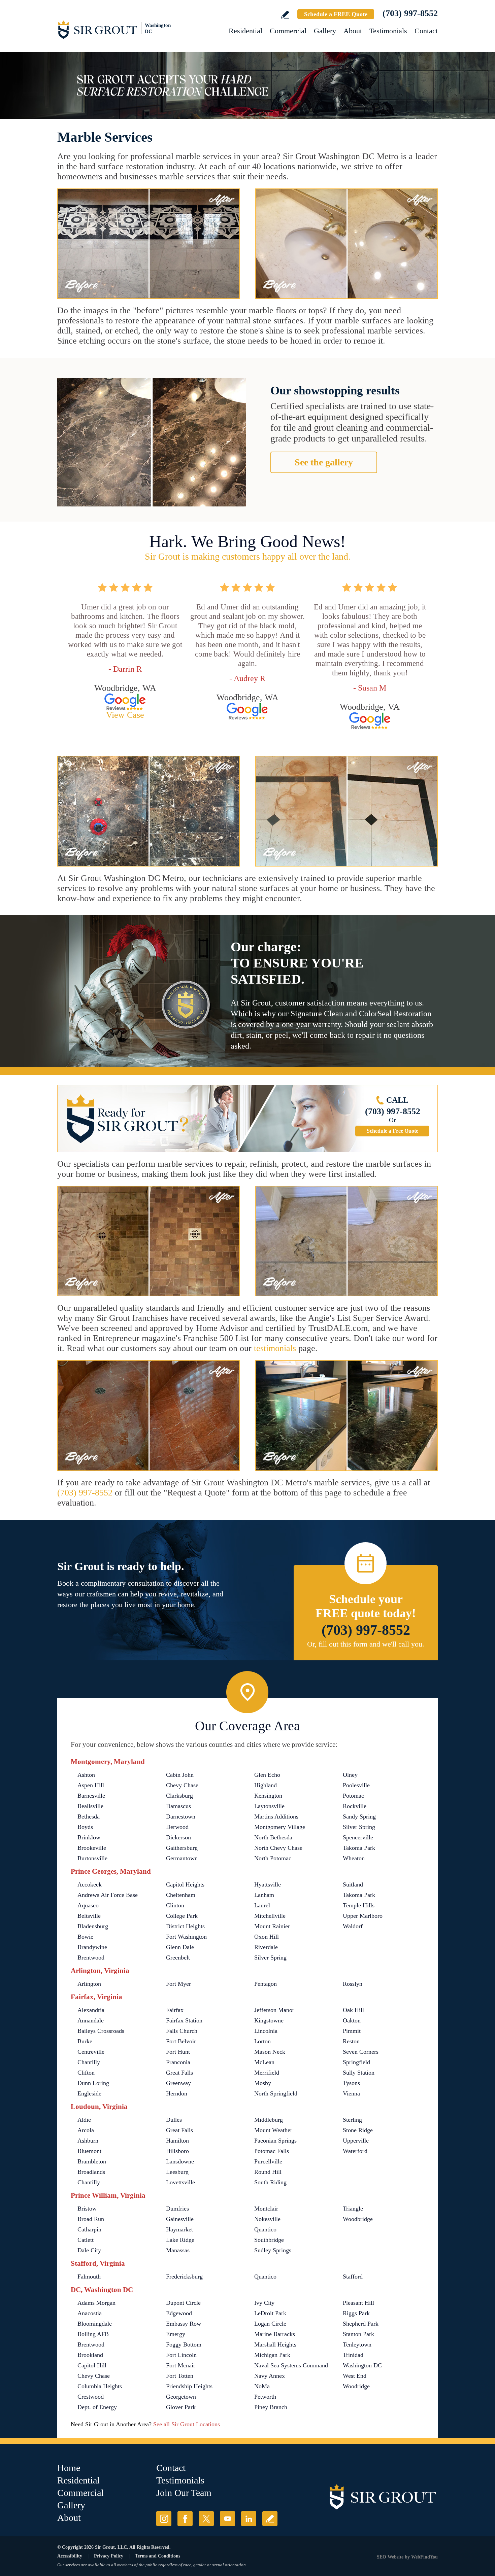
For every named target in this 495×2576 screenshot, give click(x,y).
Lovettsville (180, 2182)
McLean (264, 2062)
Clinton (175, 1905)
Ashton (86, 1775)
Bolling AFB (93, 2334)
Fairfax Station (184, 2020)
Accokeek (90, 1884)
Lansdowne (180, 2161)
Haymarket (179, 2229)
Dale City (89, 2250)
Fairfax (175, 2010)
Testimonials (388, 31)
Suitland (353, 1884)
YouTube (227, 2519)
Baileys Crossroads (101, 2031)
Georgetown (181, 2397)
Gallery (325, 31)
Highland (266, 1785)
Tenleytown (357, 2344)
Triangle (353, 2209)
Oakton (352, 2020)
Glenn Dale (180, 1947)
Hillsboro (177, 2151)
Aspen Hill (91, 1785)
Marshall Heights (275, 2344)
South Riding (270, 2182)
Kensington (268, 1796)
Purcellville (268, 2161)
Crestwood (91, 2397)
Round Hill (268, 2172)
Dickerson (178, 1837)
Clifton (86, 2073)
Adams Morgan (96, 2303)
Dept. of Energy (97, 2407)
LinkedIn (249, 2519)
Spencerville (358, 1837)
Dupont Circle (183, 2303)
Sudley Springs (273, 2250)
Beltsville (89, 1916)
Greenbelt (178, 1957)
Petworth (265, 2397)
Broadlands (91, 2172)
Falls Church (182, 2031)
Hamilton (177, 2141)
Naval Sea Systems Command (291, 2365)
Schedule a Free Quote (392, 1131)
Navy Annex (270, 2376)
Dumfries (177, 2209)
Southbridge (269, 2240)
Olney (350, 1775)
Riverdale (266, 1947)
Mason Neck (270, 2052)
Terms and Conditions (158, 2556)
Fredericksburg (184, 2277)
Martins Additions (276, 1816)
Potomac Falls (272, 2151)
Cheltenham (181, 1895)
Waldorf (353, 1926)
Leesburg (177, 2172)
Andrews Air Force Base (108, 1895)
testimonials (275, 1348)
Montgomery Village (280, 1827)
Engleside (89, 2093)
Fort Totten (180, 2376)
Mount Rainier (272, 1926)
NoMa (262, 2386)
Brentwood (91, 1957)
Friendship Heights (189, 2386)
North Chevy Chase (278, 1848)
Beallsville (90, 1806)
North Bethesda (273, 1837)
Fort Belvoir (181, 2041)
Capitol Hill (92, 2365)
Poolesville (356, 1785)
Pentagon (266, 1984)
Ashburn (88, 2141)
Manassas (178, 2250)
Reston (351, 2041)
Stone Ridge (358, 2130)
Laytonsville (269, 1806)
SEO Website (390, 2557)
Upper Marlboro (363, 1916)
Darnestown (181, 1816)
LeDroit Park (270, 2313)
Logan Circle (270, 2324)
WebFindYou (424, 2557)
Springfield (356, 2062)
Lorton (262, 2041)
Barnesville (91, 1796)
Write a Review (285, 15)
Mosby (263, 2083)
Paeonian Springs (275, 2141)
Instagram (164, 2519)
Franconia (178, 2062)
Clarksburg (179, 1796)
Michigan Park (272, 2355)
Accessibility (70, 2556)
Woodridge (356, 2386)
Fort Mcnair (181, 2365)
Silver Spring (359, 1827)
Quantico (265, 2229)
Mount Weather (273, 2130)
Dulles (174, 2120)
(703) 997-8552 (410, 13)
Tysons (351, 2083)
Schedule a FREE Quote (336, 14)
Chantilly (89, 2062)
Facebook (185, 2519)
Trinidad (353, 2355)
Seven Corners (361, 2052)
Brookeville (92, 1848)
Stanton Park (358, 2334)
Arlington (89, 1984)
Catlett (86, 2240)
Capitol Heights (185, 1884)
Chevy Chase (182, 1785)
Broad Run (91, 2219)
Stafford (353, 2277)
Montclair (266, 2209)
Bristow (87, 2209)
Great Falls (179, 2073)
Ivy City (264, 2303)
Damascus (178, 1806)
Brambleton (92, 2161)
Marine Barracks (275, 2334)
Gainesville (180, 2219)
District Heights (185, 1926)
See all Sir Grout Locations (187, 2424)
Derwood (177, 1827)
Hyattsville (268, 1884)
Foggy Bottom (184, 2344)
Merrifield (267, 2073)
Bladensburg (93, 1926)
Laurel (262, 1905)
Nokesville (267, 2219)
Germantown (182, 1858)
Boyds (85, 1827)
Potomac (353, 1796)
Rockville (355, 1806)
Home (69, 2468)
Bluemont (89, 2151)
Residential (245, 31)
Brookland (90, 2355)
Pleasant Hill (358, 2303)
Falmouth (89, 2277)
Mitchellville (270, 1916)
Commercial (288, 31)
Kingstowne (269, 2020)
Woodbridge (358, 2219)
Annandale (91, 2020)
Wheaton (354, 1858)
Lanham (264, 1895)
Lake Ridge (180, 2240)
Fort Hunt (178, 2052)
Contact (426, 31)
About (353, 31)
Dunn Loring (93, 2083)
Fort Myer (178, 1984)
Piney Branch (271, 2407)
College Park (182, 1916)
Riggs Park (356, 2313)
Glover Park (181, 2407)
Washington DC (362, 2365)
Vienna (351, 2093)
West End (355, 2376)
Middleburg (269, 2120)
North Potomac (273, 1858)
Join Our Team (184, 2493)
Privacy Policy (109, 2556)
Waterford (355, 2151)
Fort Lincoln (181, 2355)
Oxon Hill (267, 1937)
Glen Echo (267, 1775)
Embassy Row (184, 2324)
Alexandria (91, 2010)
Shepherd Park (361, 2324)
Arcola (86, 2130)
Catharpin (89, 2229)
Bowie (85, 1937)
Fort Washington (186, 1937)
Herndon (177, 2093)
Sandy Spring (359, 1816)
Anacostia (90, 2313)
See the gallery (324, 462)
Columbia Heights (100, 2386)
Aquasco (88, 1905)
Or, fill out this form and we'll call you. (366, 1644)
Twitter (206, 2519)
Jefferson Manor (274, 2010)
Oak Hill (353, 2010)
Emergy (176, 2334)
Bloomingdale (95, 2324)
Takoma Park (359, 1848)
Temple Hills (359, 1905)
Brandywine (92, 1947)
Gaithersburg (182, 1848)
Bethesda (89, 1816)
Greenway (178, 2083)
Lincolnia (266, 2031)
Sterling (352, 2120)
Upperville (356, 2141)
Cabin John (180, 1775)
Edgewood (179, 2313)
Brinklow (89, 1837)
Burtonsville (92, 1858)
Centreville (91, 2052)
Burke (85, 2041)
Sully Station (359, 2073)
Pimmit (352, 2031)
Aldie (84, 2120)
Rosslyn (353, 1984)
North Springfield (276, 2093)
